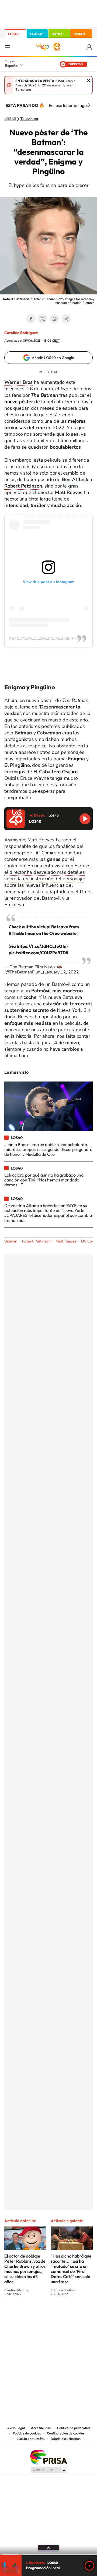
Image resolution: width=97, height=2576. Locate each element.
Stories (81, 2314)
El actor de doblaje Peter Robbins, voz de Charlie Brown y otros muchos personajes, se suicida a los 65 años (25, 2269)
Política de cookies (27, 2433)
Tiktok (27, 2314)
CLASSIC (37, 34)
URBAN (79, 34)
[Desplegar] (48, 2548)
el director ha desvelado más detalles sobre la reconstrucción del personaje (45, 875)
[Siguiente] (89, 105)
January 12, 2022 (62, 972)
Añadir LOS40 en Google (53, 358)
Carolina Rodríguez (21, 333)
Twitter (43, 319)
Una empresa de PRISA (48, 2457)
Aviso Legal (16, 2428)
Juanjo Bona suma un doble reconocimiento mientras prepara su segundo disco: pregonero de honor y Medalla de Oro (48, 1149)
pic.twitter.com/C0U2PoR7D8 (38, 953)
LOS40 (13, 34)
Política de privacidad (73, 2428)
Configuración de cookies (66, 2433)
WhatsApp (54, 319)
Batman (11, 1241)
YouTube (38, 2314)
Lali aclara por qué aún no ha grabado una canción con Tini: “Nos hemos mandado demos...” (44, 1180)
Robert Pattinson (23, 486)
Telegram (66, 319)
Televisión (29, 119)
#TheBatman (22, 933)
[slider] (48, 2555)
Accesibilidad (41, 2428)
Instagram (16, 2314)
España (11, 66)
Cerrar (88, 80)
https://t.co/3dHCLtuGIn (41, 946)
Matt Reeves (66, 1241)
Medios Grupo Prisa (49, 2470)
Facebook (31, 319)
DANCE (57, 34)
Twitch (70, 2314)
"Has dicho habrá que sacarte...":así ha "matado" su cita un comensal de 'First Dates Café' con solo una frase (71, 2269)
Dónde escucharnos (66, 2439)
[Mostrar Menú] (8, 47)
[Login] (90, 47)
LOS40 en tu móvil (31, 2439)
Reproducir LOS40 (85, 819)
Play (89, 2566)
